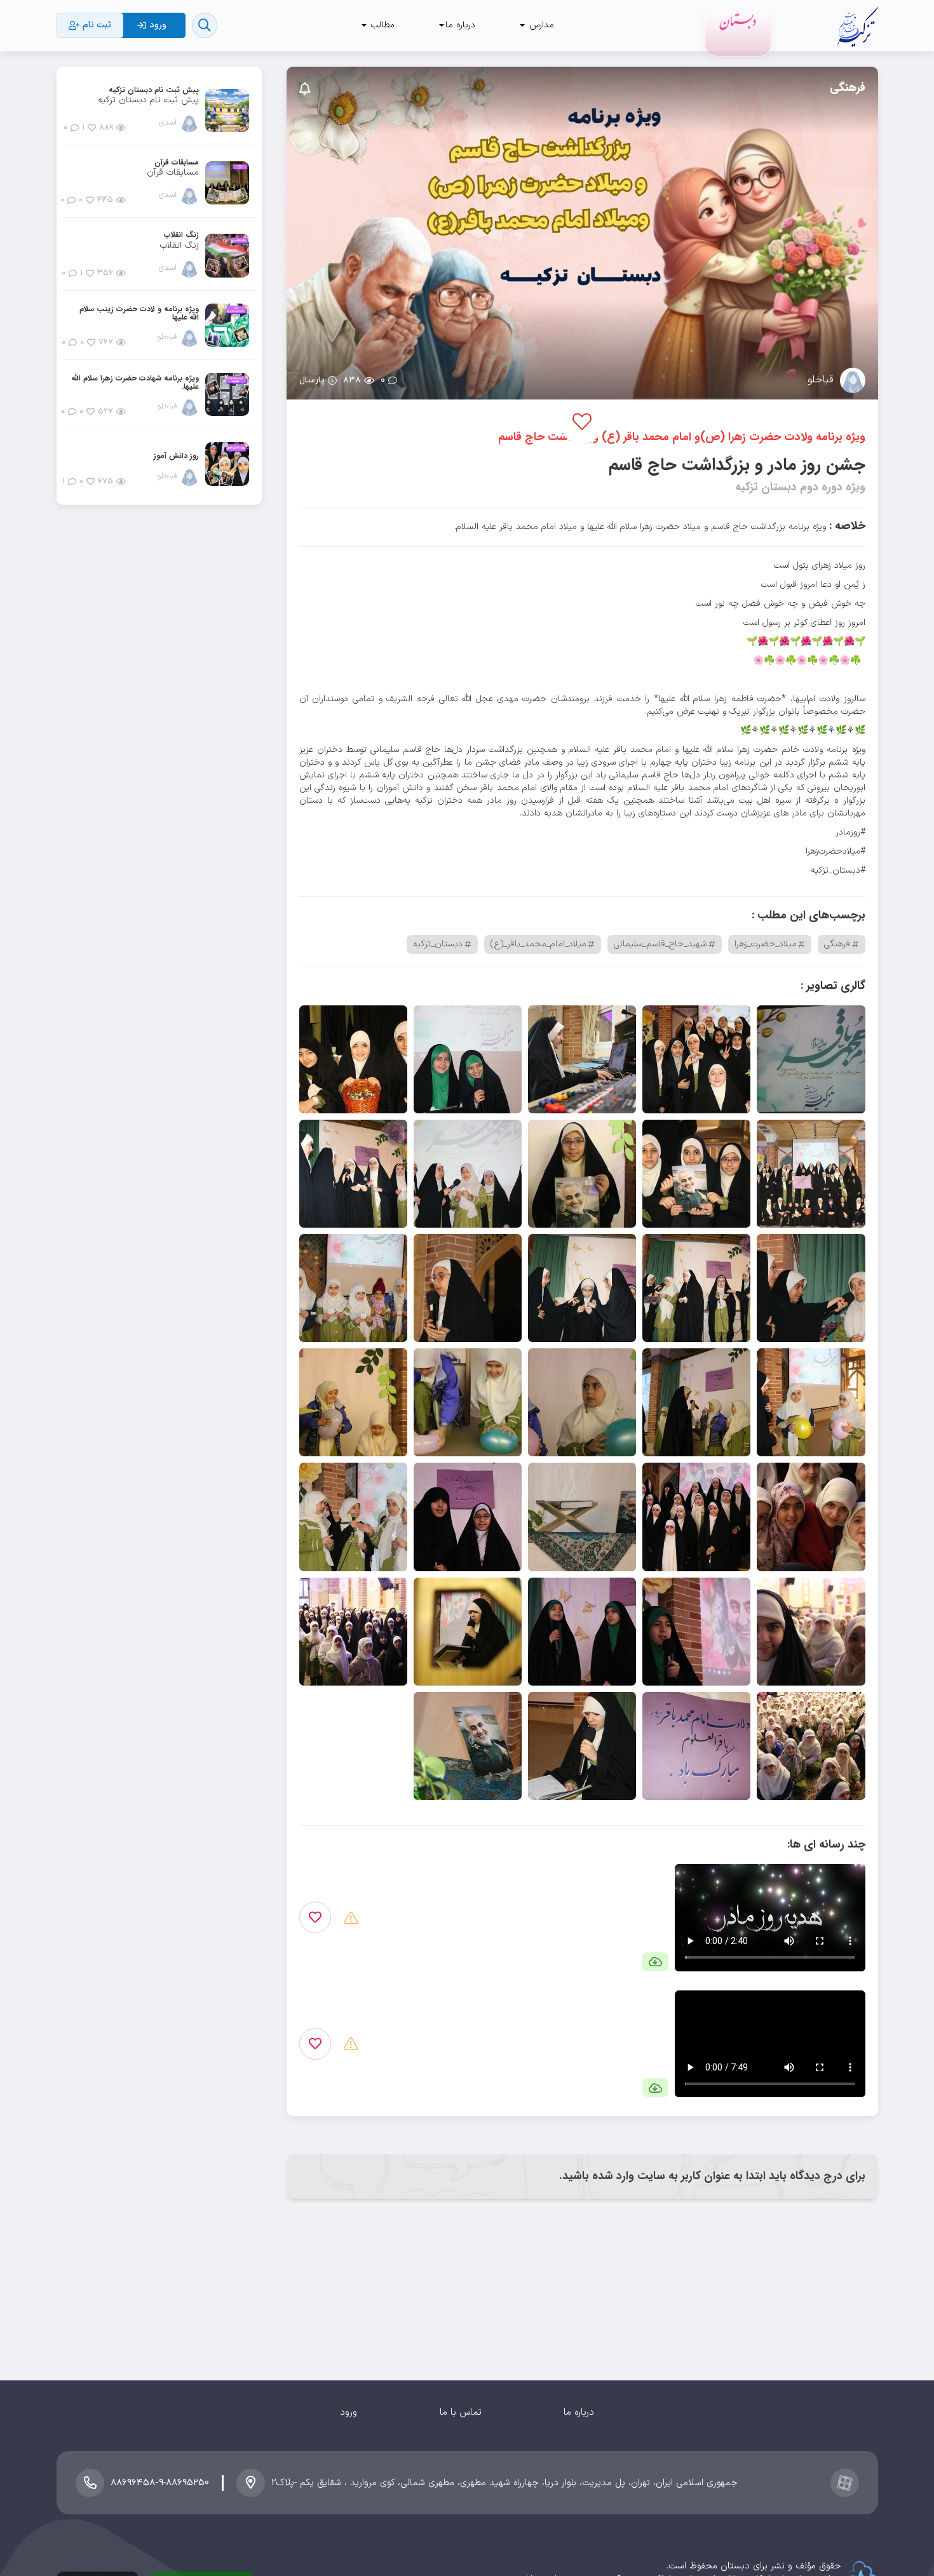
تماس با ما (461, 2412)
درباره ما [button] (460, 25)
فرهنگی (848, 88)
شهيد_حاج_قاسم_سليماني (660, 944)
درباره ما (579, 2412)
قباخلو (821, 380)
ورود (349, 2412)
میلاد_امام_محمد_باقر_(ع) (538, 944)
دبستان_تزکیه (438, 944)
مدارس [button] (540, 25)
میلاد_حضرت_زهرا (766, 944)
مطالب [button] (381, 25)
